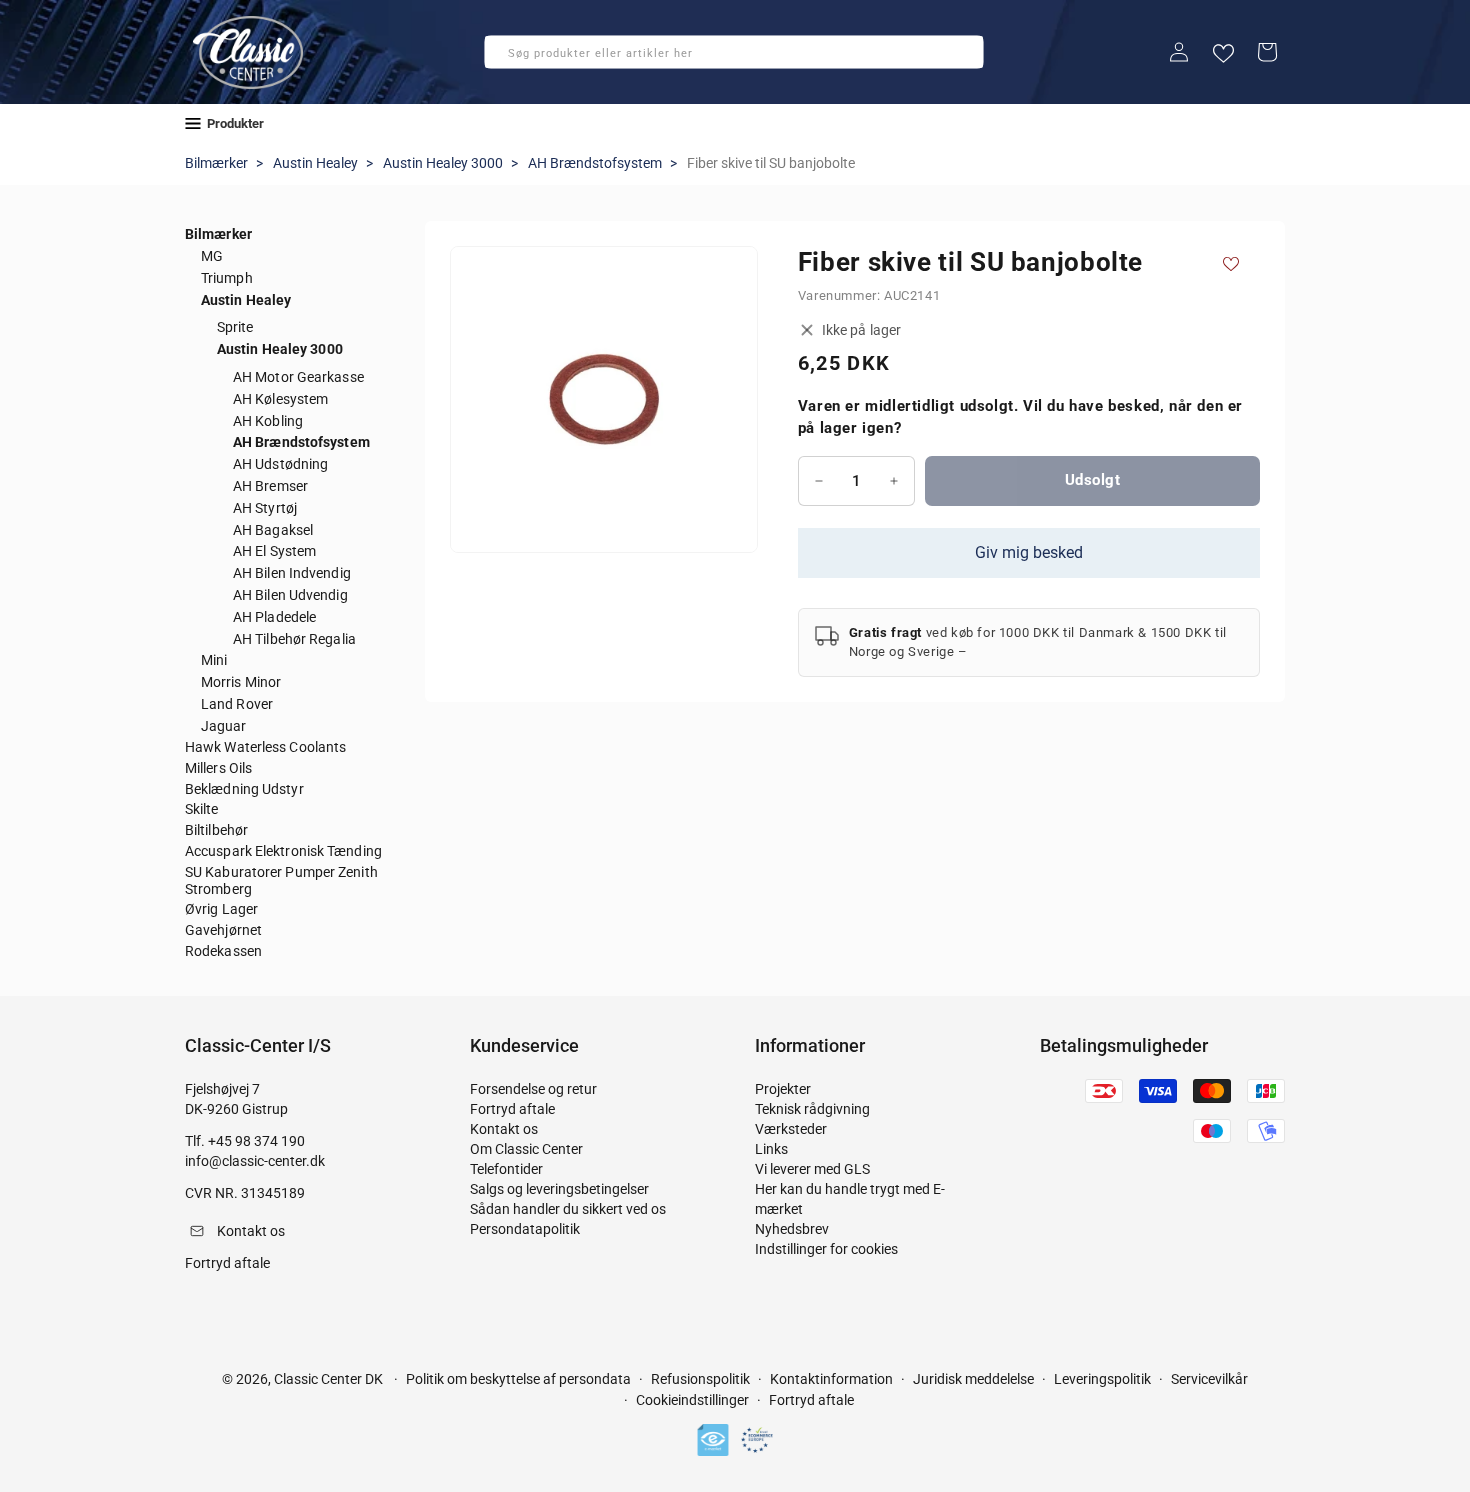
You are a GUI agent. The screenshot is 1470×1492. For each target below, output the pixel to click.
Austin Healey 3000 (443, 163)
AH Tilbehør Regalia (294, 639)
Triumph (227, 278)
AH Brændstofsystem (595, 163)
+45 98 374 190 (256, 1141)
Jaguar (224, 726)
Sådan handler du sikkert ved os (568, 1209)
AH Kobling (268, 421)
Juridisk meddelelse (973, 1379)
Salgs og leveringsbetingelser (559, 1189)
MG (212, 256)
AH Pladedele (274, 617)
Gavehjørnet (223, 930)
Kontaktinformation (831, 1379)
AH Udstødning (280, 464)
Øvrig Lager (221, 909)
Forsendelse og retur (533, 1089)
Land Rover (237, 704)
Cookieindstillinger (692, 1401)
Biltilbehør (216, 830)
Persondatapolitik (525, 1229)
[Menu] (193, 123)
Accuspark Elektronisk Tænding (283, 851)
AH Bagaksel (273, 530)
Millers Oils (218, 768)
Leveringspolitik (1102, 1379)
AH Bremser (270, 486)
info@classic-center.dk (255, 1161)
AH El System (274, 551)
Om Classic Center (526, 1149)
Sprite (235, 327)
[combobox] (734, 52)
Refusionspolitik (700, 1379)
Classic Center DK (328, 1379)
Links (771, 1149)
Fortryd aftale (512, 1109)
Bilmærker (216, 163)
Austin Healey (315, 163)
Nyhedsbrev (792, 1229)
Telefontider (506, 1169)
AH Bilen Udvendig (290, 595)
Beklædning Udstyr (244, 789)
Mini (214, 660)
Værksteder (791, 1129)
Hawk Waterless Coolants (265, 747)
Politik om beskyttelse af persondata (518, 1379)
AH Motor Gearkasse (298, 377)
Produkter (235, 123)
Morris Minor (241, 682)
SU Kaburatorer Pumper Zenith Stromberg (281, 880)
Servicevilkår (1209, 1379)
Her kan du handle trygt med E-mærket (850, 1199)
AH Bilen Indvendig (292, 573)
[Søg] (506, 58)
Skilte (202, 809)
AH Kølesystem (280, 399)
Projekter (783, 1089)
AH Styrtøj (265, 508)
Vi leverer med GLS (812, 1169)
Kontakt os (504, 1129)
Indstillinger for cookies (826, 1249)
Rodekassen (223, 951)
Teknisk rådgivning (812, 1109)
